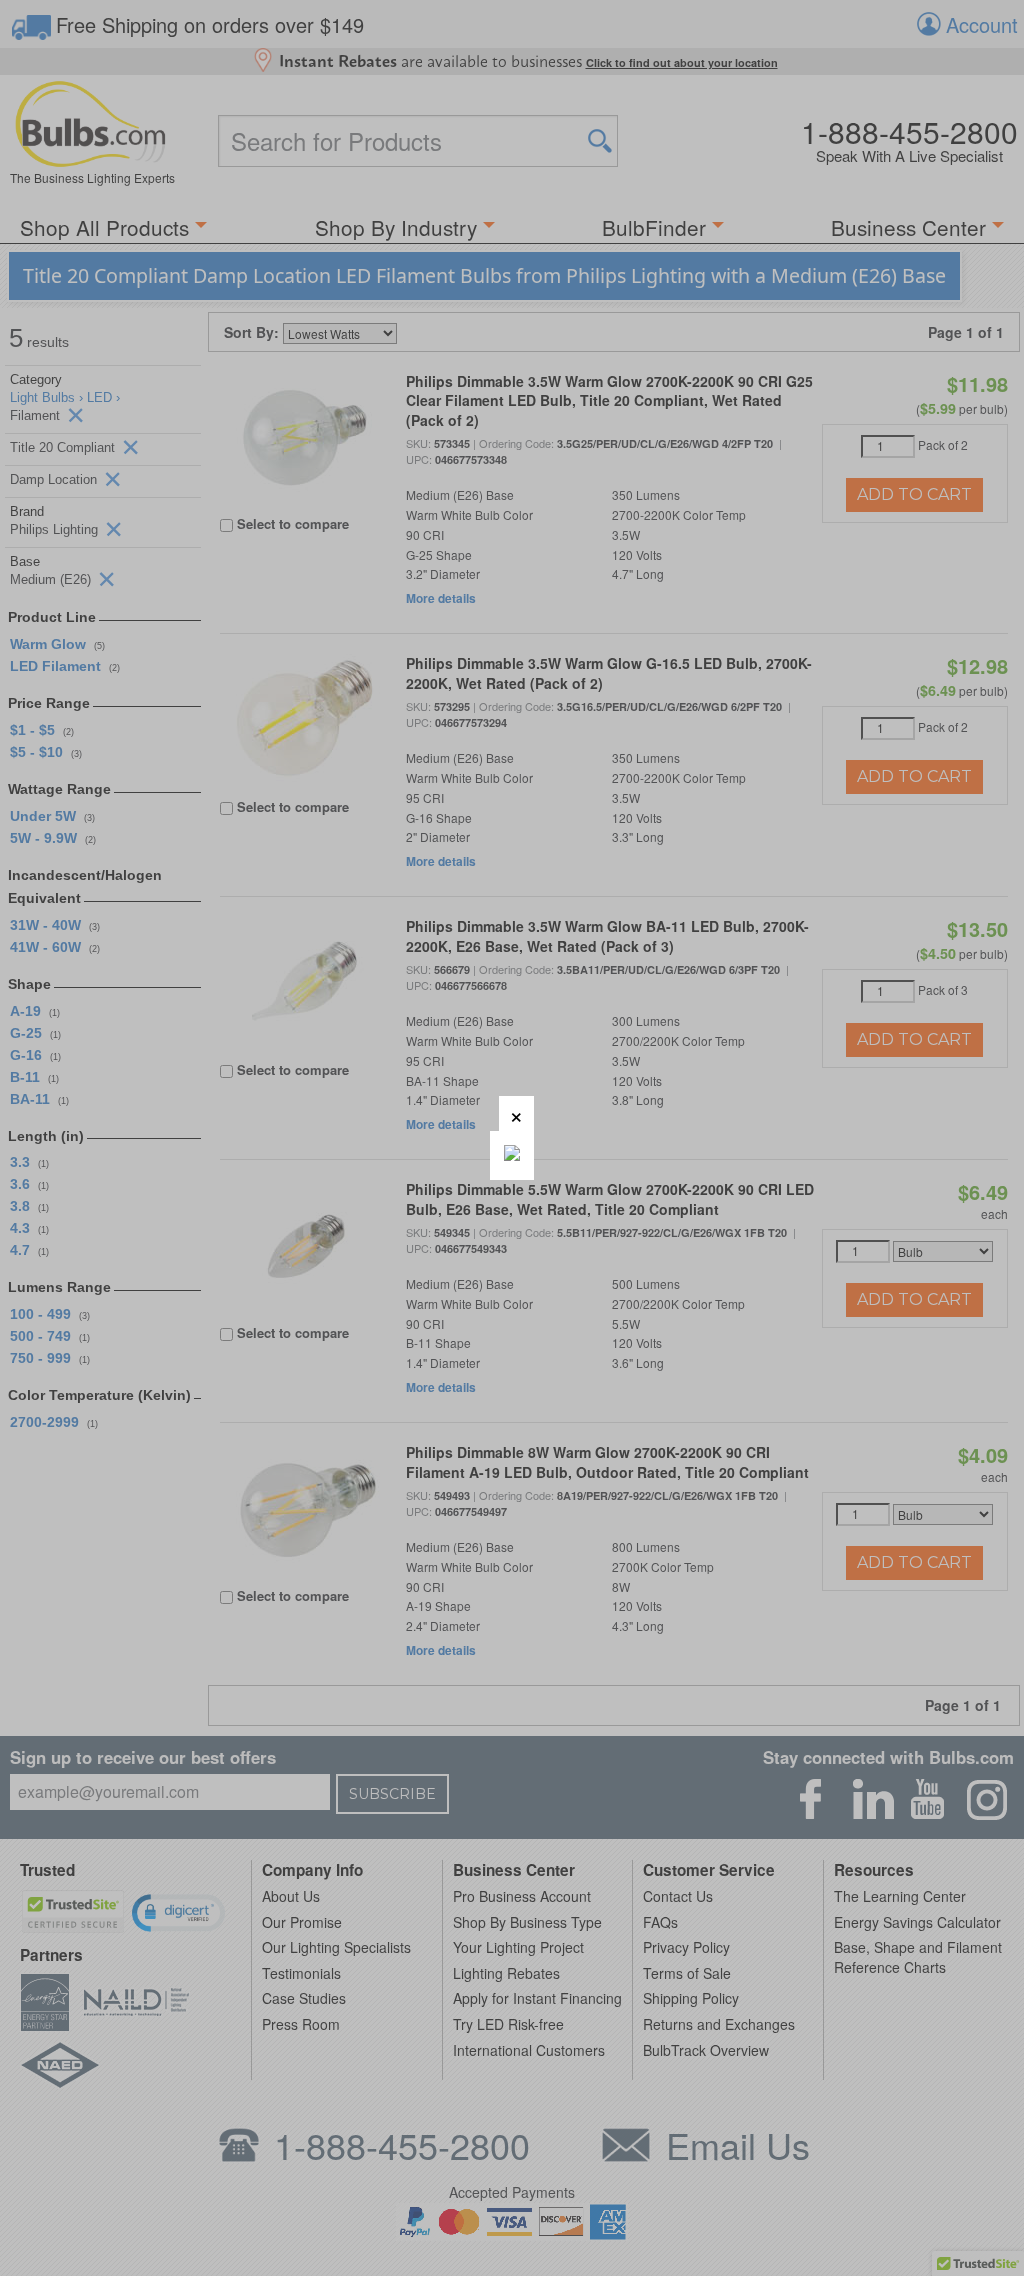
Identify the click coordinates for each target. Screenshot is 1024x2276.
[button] (516, 1113)
